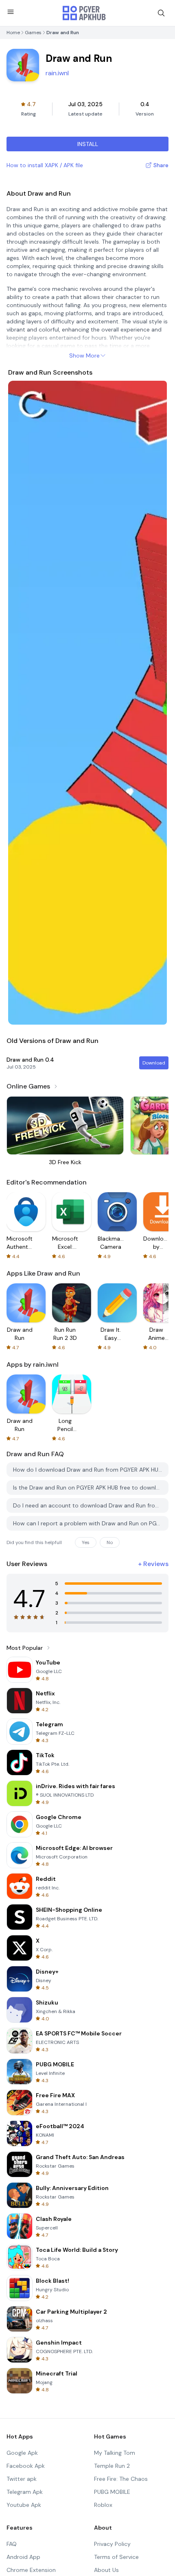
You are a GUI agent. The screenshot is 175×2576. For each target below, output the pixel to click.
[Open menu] (11, 12)
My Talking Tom (115, 2453)
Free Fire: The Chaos (121, 2479)
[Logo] (84, 13)
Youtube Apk (24, 2505)
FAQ (12, 2544)
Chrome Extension (31, 2570)
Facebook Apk (26, 2466)
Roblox (103, 2505)
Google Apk (22, 2453)
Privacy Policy (112, 2544)
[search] (161, 13)
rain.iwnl (57, 73)
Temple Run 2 (112, 2466)
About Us (106, 2570)
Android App (23, 2557)
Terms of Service (116, 2557)
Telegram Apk (25, 2492)
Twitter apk (22, 2479)
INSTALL (88, 144)
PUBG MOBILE (112, 2492)
